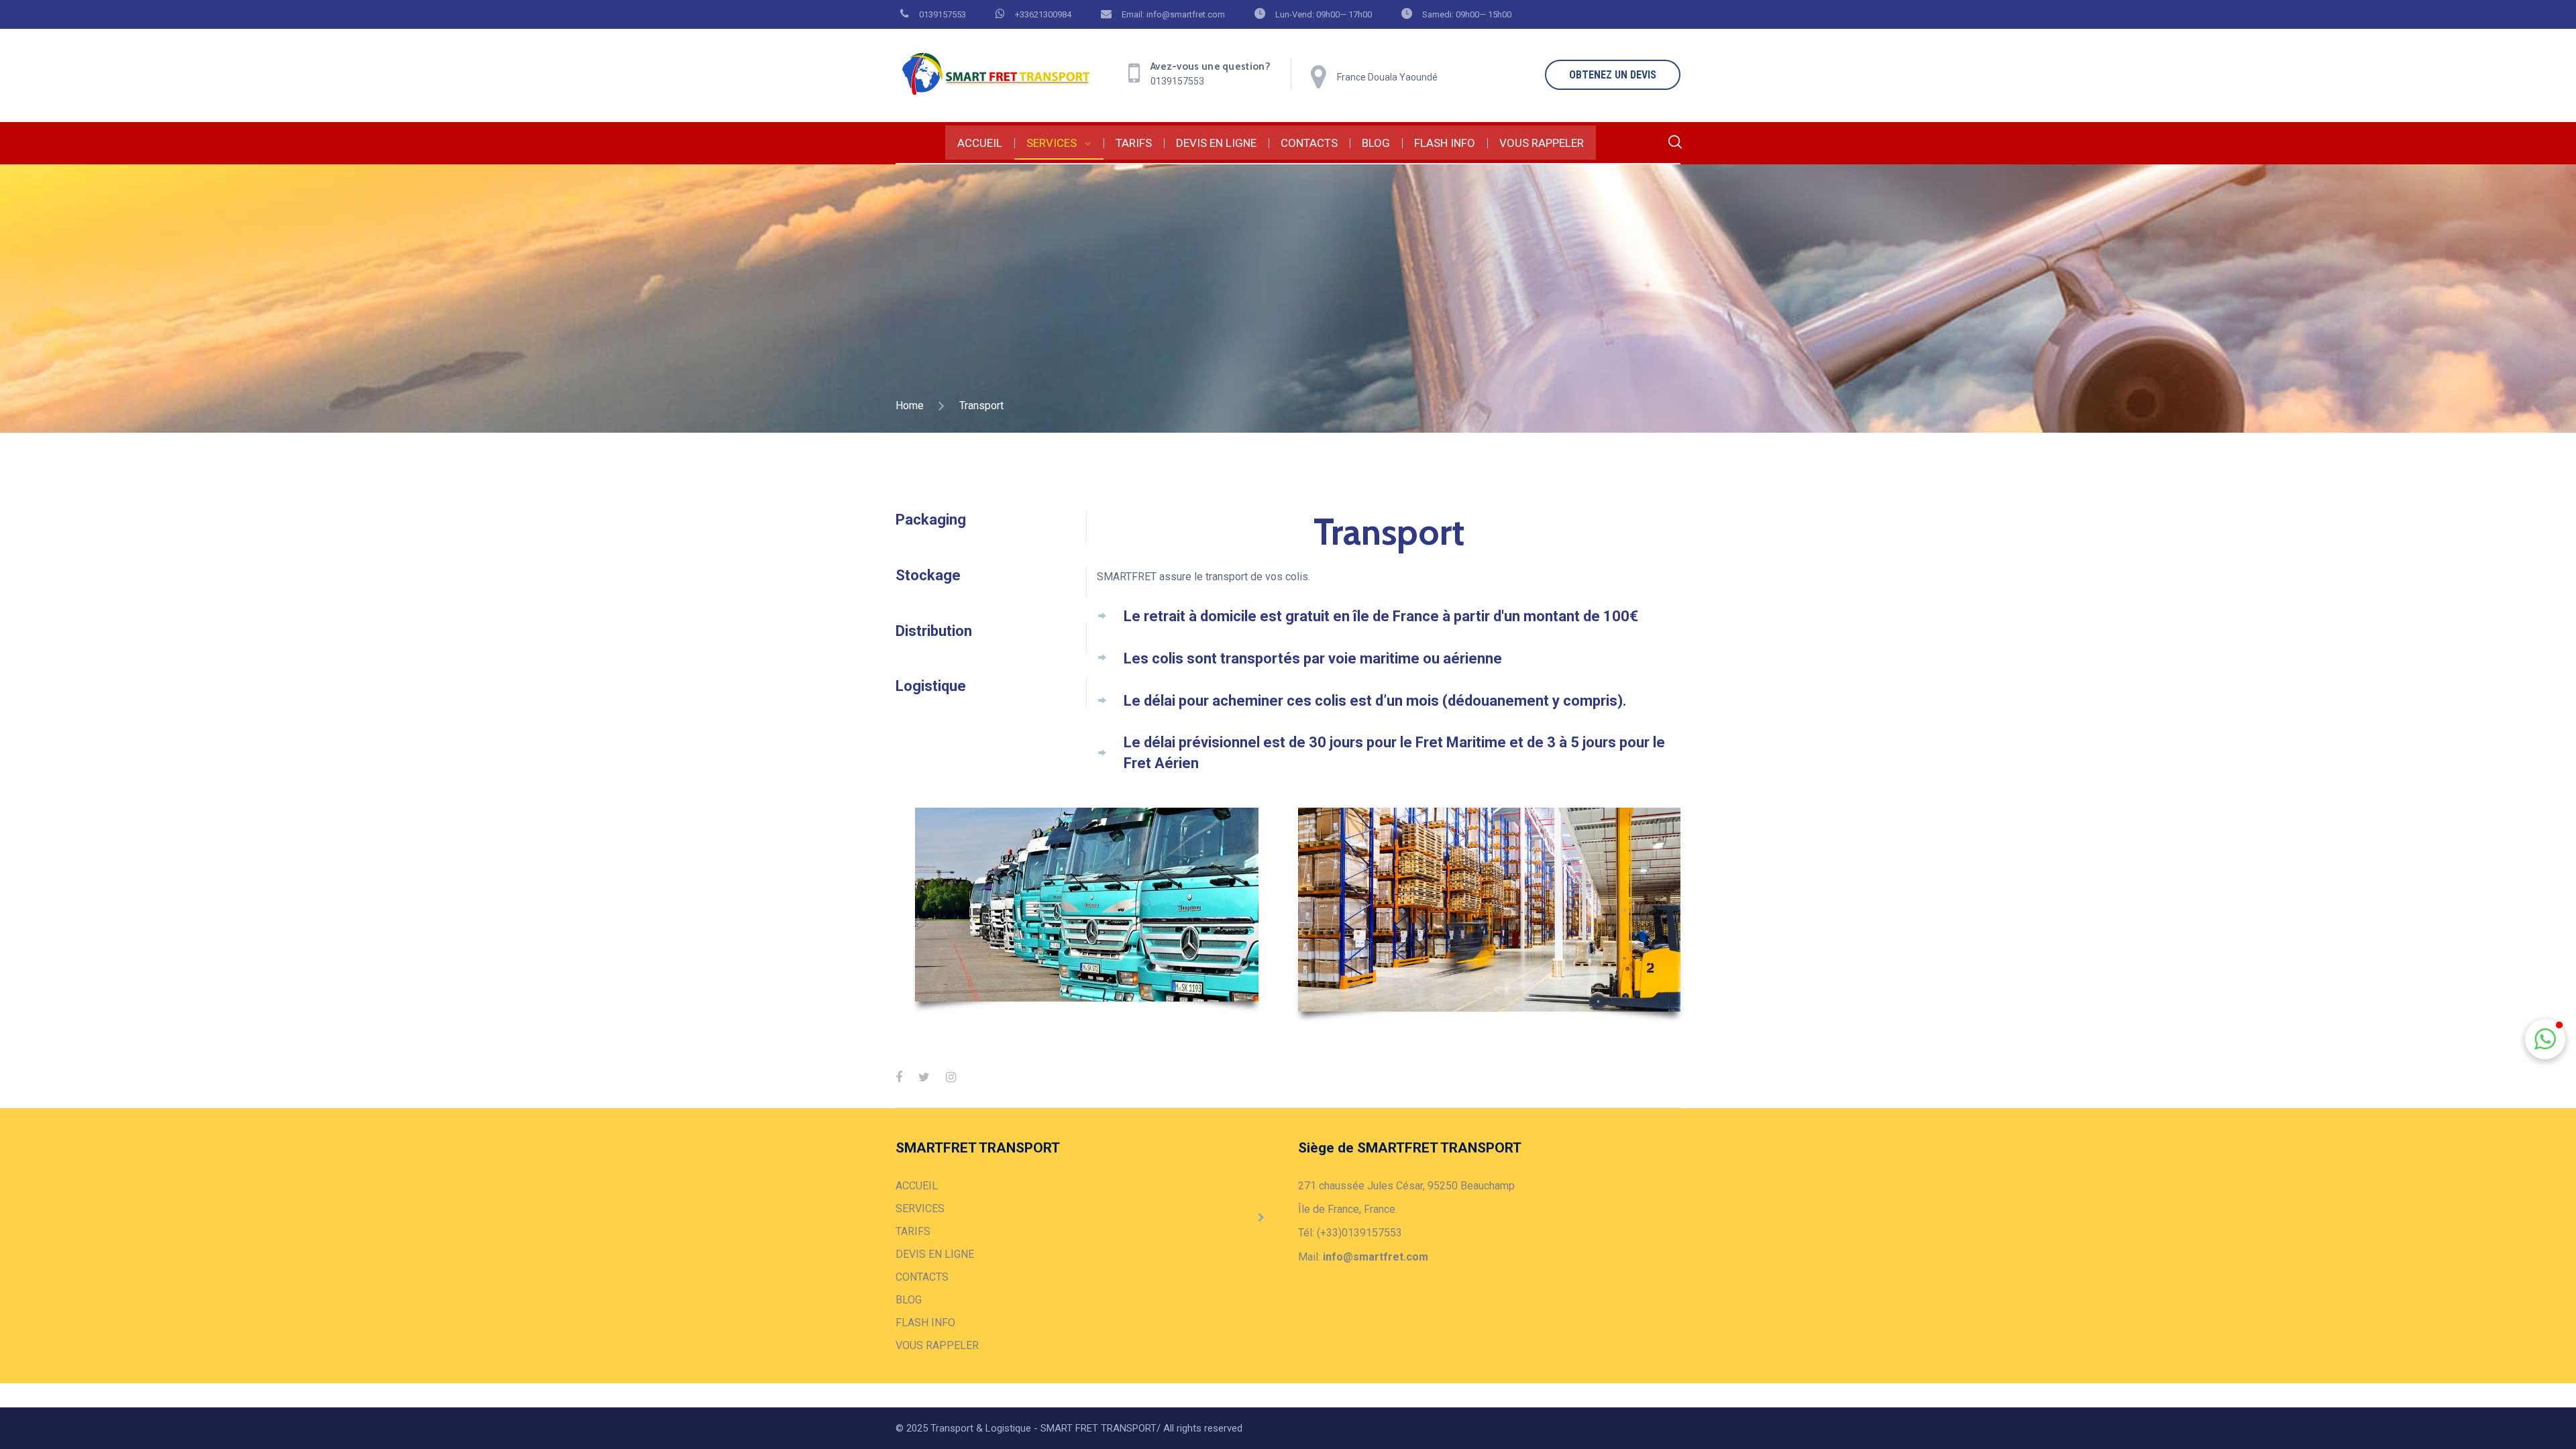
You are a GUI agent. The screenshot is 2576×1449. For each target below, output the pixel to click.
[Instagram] (951, 1077)
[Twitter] (924, 1077)
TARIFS (1134, 143)
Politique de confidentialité (1361, 1280)
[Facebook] (899, 1077)
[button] (2545, 1039)
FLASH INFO (1445, 143)
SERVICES (1052, 143)
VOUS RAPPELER (1542, 143)
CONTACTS (1309, 143)
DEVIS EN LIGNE (1216, 143)
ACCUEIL (980, 143)
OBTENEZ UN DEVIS (1613, 75)
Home (910, 406)
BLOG (1376, 143)
